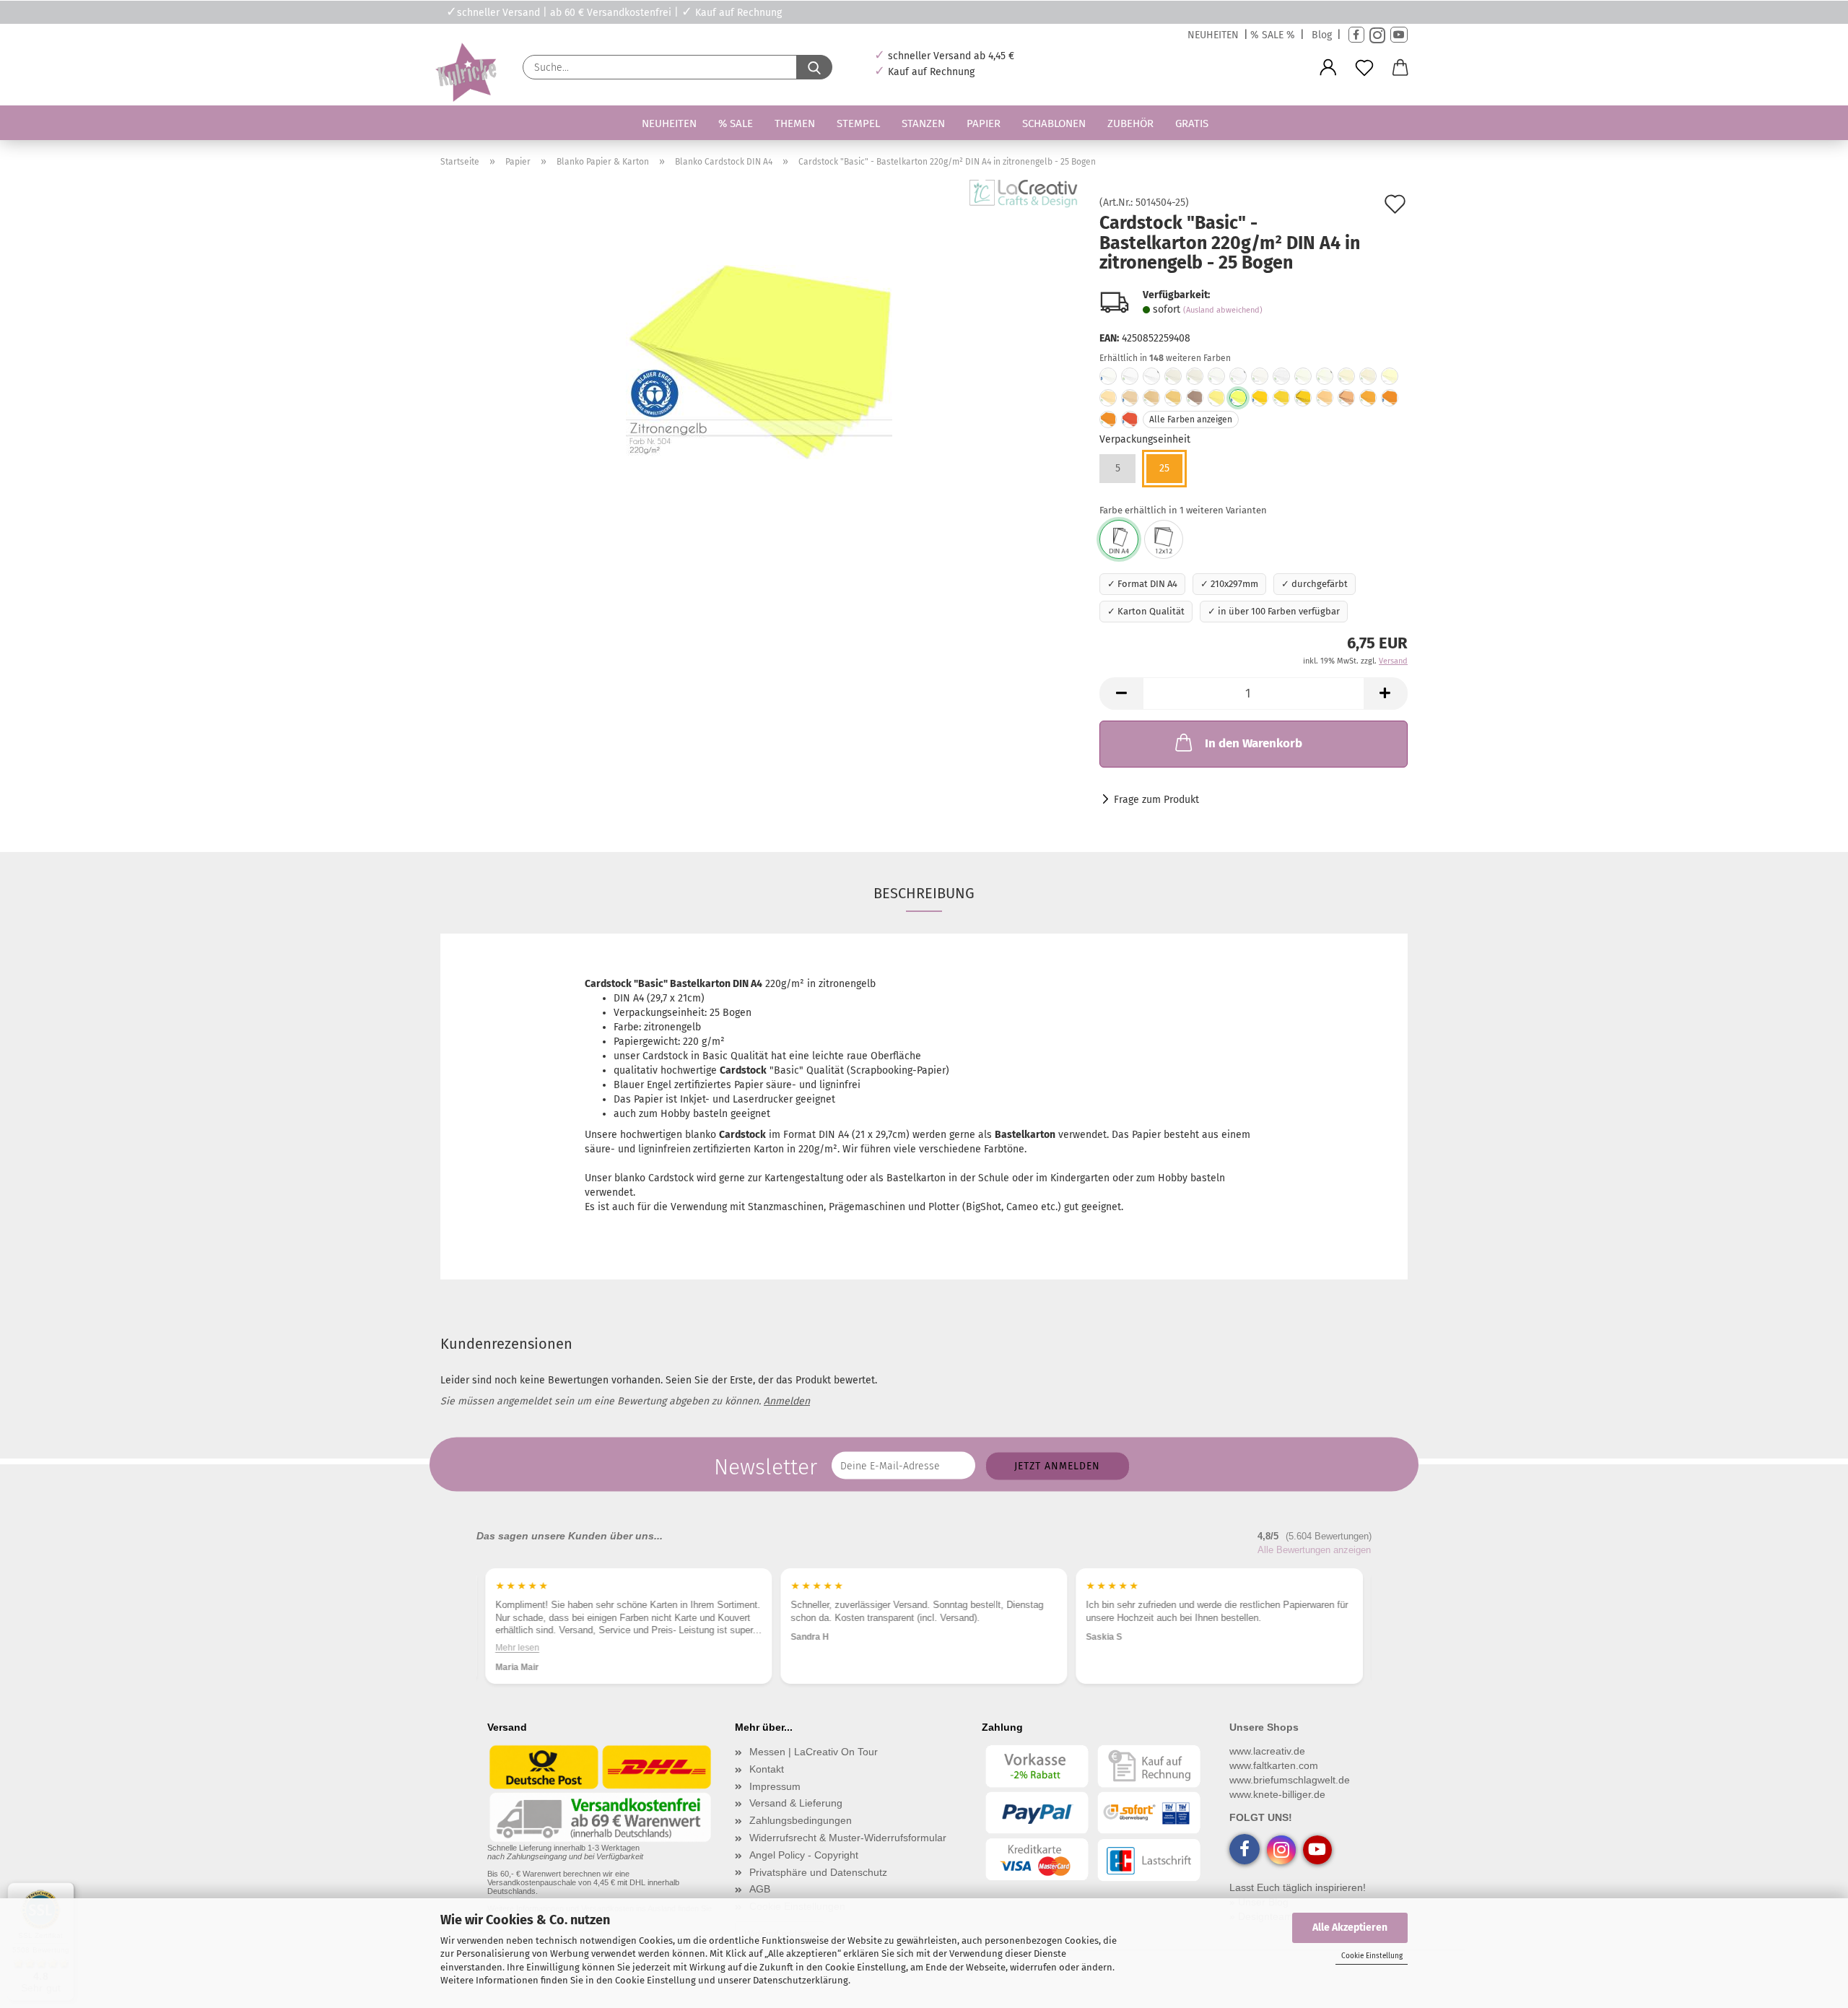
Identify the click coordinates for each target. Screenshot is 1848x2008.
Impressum (775, 1786)
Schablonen (1054, 123)
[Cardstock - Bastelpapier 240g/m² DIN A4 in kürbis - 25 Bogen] (1108, 420)
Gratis (1192, 123)
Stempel (858, 123)
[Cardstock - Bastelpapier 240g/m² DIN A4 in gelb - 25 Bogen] (1216, 398)
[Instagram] (1377, 35)
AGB (760, 1889)
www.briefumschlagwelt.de (1290, 1780)
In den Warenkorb (1254, 743)
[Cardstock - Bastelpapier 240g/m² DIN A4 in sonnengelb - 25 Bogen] (1281, 398)
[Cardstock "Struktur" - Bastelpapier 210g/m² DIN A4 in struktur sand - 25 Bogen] (1390, 376)
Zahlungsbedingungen (801, 1820)
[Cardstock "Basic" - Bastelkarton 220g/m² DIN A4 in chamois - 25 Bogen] (1130, 398)
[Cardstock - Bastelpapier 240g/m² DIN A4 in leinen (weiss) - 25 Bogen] (1281, 376)
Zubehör (1130, 123)
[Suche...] (814, 67)
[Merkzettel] (1364, 68)
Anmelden (787, 1401)
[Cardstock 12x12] (1164, 539)
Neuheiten (669, 123)
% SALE (736, 123)
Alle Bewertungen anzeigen (1314, 1550)
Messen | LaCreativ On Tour (814, 1752)
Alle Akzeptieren (1350, 1927)
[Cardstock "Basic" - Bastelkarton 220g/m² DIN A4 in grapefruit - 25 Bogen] (1130, 420)
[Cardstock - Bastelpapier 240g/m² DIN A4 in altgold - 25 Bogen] (1368, 398)
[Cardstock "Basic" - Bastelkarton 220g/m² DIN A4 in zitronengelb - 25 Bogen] (759, 360)
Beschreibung (924, 893)
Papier (984, 123)
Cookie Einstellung (1372, 1956)
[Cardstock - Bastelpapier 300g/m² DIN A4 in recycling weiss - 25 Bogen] (1238, 376)
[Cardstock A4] (1119, 539)
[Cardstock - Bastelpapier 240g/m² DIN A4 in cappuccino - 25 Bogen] (1151, 398)
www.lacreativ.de (1267, 1751)
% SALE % (1273, 35)
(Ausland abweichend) (1223, 310)
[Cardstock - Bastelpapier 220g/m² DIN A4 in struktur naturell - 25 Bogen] (1346, 376)
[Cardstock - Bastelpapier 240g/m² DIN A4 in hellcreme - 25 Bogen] (1368, 376)
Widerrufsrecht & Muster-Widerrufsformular (848, 1838)
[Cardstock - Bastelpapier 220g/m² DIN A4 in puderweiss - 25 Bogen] (1216, 376)
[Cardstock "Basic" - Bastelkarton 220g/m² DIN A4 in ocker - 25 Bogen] (1390, 398)
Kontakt (767, 1769)
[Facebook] (1356, 35)
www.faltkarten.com (1274, 1765)
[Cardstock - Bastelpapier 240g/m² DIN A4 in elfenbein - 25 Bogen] (1303, 376)
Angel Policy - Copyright (804, 1855)
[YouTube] (1399, 35)
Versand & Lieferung (796, 1803)
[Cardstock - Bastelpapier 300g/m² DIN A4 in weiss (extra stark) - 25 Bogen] (1151, 376)
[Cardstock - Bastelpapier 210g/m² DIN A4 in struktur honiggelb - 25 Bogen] (1303, 398)
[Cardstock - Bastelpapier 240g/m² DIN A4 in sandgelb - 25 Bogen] (1325, 398)
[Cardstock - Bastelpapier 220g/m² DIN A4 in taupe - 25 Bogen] (1195, 398)
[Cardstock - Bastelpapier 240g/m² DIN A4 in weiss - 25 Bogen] (1130, 376)
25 (1164, 468)
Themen (795, 123)
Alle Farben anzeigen (1191, 420)
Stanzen (923, 123)
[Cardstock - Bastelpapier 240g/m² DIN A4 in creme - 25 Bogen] (1108, 398)
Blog (1322, 35)
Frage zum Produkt (1156, 800)
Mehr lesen (517, 1648)
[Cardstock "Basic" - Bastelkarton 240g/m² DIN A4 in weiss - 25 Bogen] (1108, 376)
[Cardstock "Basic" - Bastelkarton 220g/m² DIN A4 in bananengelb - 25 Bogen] (1260, 398)
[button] (1328, 68)
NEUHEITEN (1213, 35)
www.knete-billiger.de (1277, 1794)
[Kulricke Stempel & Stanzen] (464, 73)
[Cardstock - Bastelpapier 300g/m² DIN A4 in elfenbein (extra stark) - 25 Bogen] (1325, 376)
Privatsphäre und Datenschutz (818, 1872)
